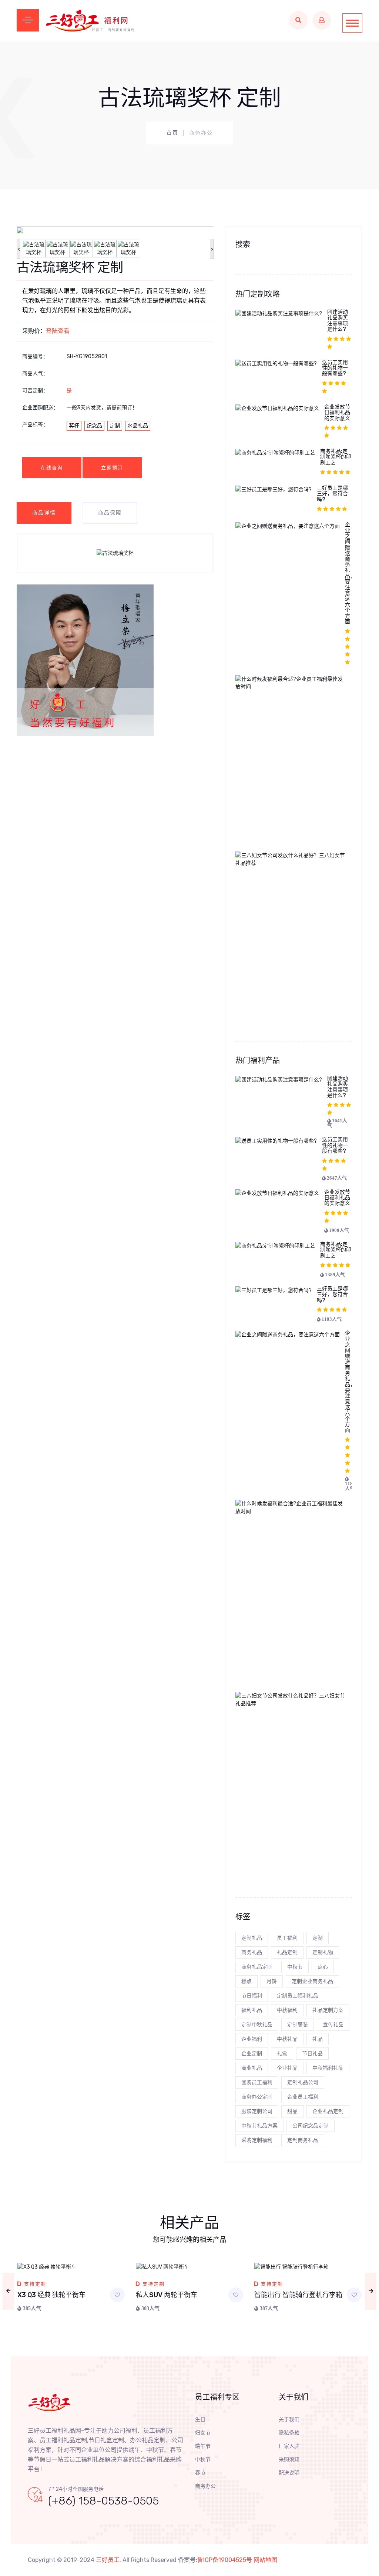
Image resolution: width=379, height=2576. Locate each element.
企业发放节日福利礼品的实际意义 (337, 413)
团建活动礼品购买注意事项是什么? (338, 321)
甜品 (292, 2111)
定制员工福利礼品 (298, 1996)
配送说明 (289, 2473)
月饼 (272, 1981)
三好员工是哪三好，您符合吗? (332, 494)
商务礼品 (252, 1952)
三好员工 (108, 2560)
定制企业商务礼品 (312, 1981)
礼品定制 (287, 1952)
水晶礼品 (138, 426)
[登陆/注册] (322, 20)
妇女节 (203, 2433)
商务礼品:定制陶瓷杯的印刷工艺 (336, 457)
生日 (200, 2420)
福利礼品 (252, 2010)
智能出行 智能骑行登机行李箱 (298, 2295)
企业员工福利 (303, 2097)
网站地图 (265, 2560)
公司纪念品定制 (311, 2126)
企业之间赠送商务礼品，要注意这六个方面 (350, 573)
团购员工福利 (257, 2082)
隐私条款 (289, 2433)
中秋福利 (287, 2010)
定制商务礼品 (303, 2140)
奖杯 (74, 426)
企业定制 (252, 2054)
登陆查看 (58, 331)
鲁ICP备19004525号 (225, 2560)
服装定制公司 (257, 2111)
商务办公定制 (257, 2097)
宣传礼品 (333, 2025)
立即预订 (112, 468)
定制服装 (298, 2025)
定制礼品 (252, 1938)
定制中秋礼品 (257, 2025)
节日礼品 (312, 2054)
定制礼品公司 (303, 2082)
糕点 (246, 1981)
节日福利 (252, 1996)
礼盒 (282, 2054)
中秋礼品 (287, 2039)
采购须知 (289, 2460)
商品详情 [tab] (44, 513)
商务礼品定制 (257, 1967)
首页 (172, 133)
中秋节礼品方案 (259, 2126)
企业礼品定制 (328, 2111)
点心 (323, 1967)
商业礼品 (252, 2068)
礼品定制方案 (328, 2010)
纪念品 (94, 426)
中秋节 (295, 1967)
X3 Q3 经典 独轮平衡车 (51, 2295)
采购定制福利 (257, 2140)
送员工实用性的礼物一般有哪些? (335, 368)
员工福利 (287, 1938)
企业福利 (252, 2039)
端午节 (203, 2446)
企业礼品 (287, 2068)
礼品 (318, 2039)
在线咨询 (52, 468)
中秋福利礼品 (328, 2068)
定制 (115, 426)
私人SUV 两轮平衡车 (167, 2295)
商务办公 (205, 2486)
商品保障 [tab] (110, 513)
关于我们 (289, 2420)
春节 (200, 2473)
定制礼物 (323, 1952)
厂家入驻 (289, 2446)
